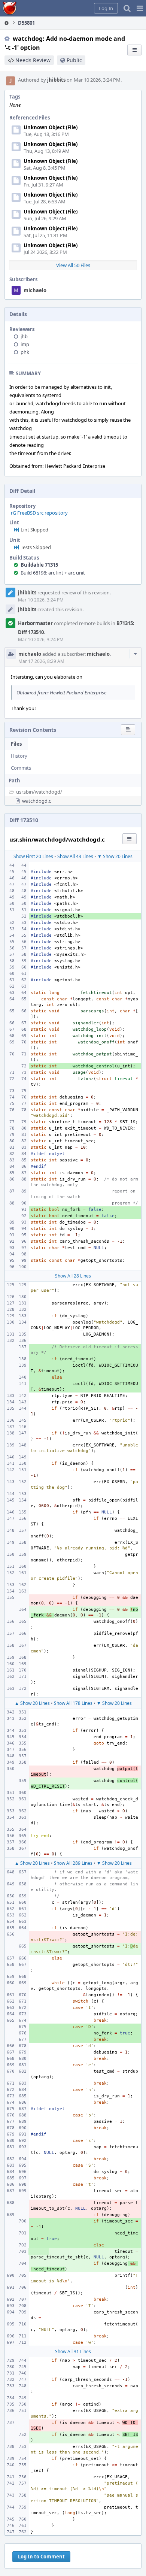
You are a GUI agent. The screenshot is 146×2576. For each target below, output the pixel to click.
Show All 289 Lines (73, 1863)
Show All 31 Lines (73, 2351)
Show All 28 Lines (73, 1276)
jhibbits (56, 80)
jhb (24, 336)
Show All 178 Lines (73, 1703)
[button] (140, 8)
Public (74, 60)
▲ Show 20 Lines (32, 1703)
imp (25, 344)
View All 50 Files (73, 265)
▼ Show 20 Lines (115, 856)
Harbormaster (35, 623)
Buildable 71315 (39, 565)
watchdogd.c (36, 801)
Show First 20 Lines (33, 856)
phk (25, 352)
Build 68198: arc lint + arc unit (53, 573)
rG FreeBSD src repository (39, 513)
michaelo (35, 290)
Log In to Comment (41, 2557)
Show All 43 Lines (75, 856)
